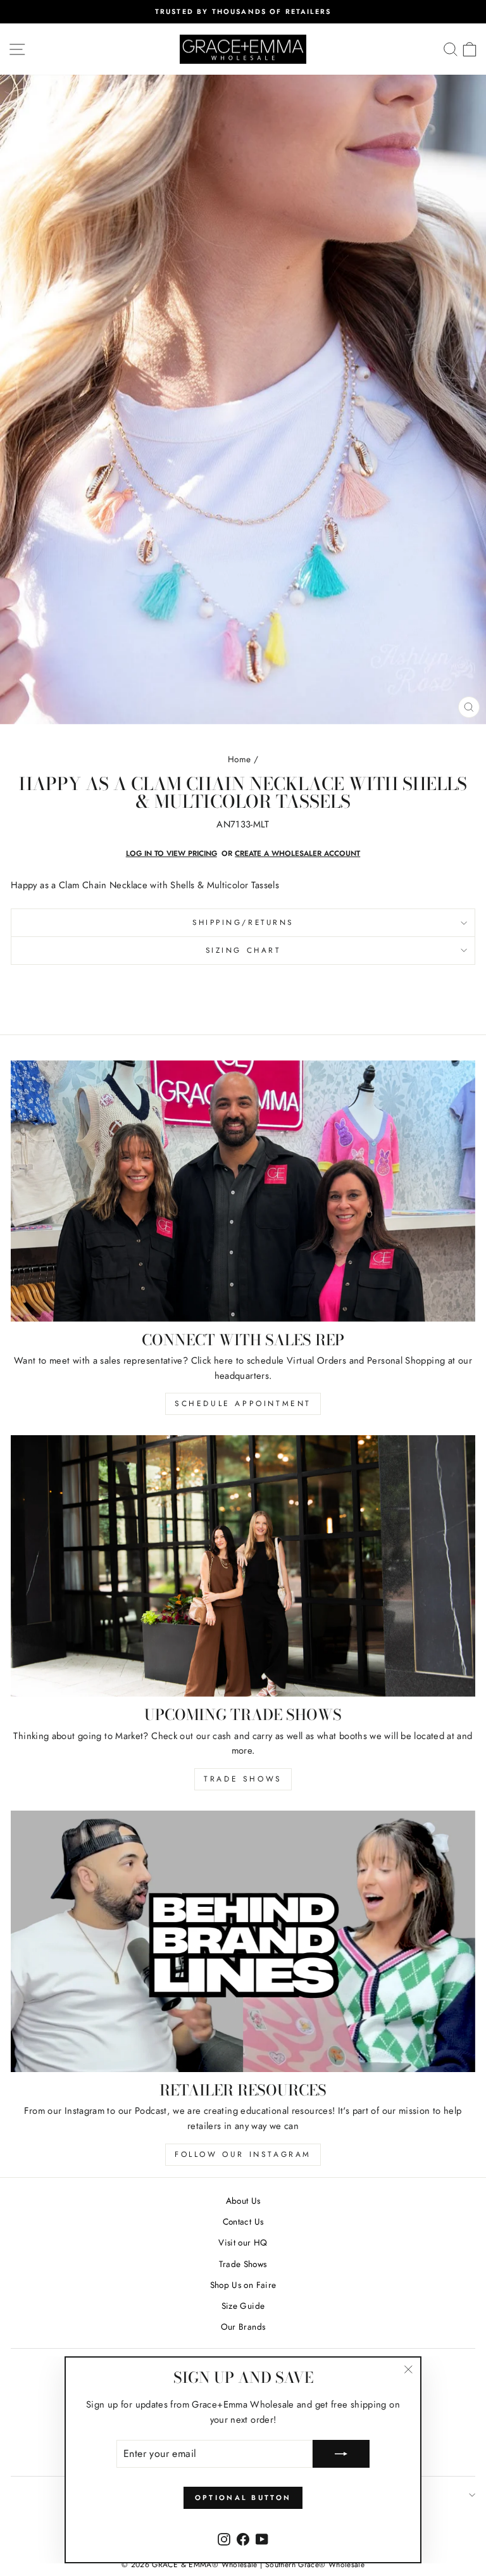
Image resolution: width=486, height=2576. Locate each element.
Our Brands (243, 2327)
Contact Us (243, 2221)
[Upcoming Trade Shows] (243, 1566)
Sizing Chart (243, 950)
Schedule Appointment (243, 1404)
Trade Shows (243, 1779)
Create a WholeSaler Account (297, 853)
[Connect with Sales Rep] (243, 1191)
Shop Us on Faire (243, 2285)
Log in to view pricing (171, 853)
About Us (243, 2201)
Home (239, 759)
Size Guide (243, 2306)
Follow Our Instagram (243, 2154)
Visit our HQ (243, 2242)
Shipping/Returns (243, 922)
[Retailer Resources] (243, 1941)
